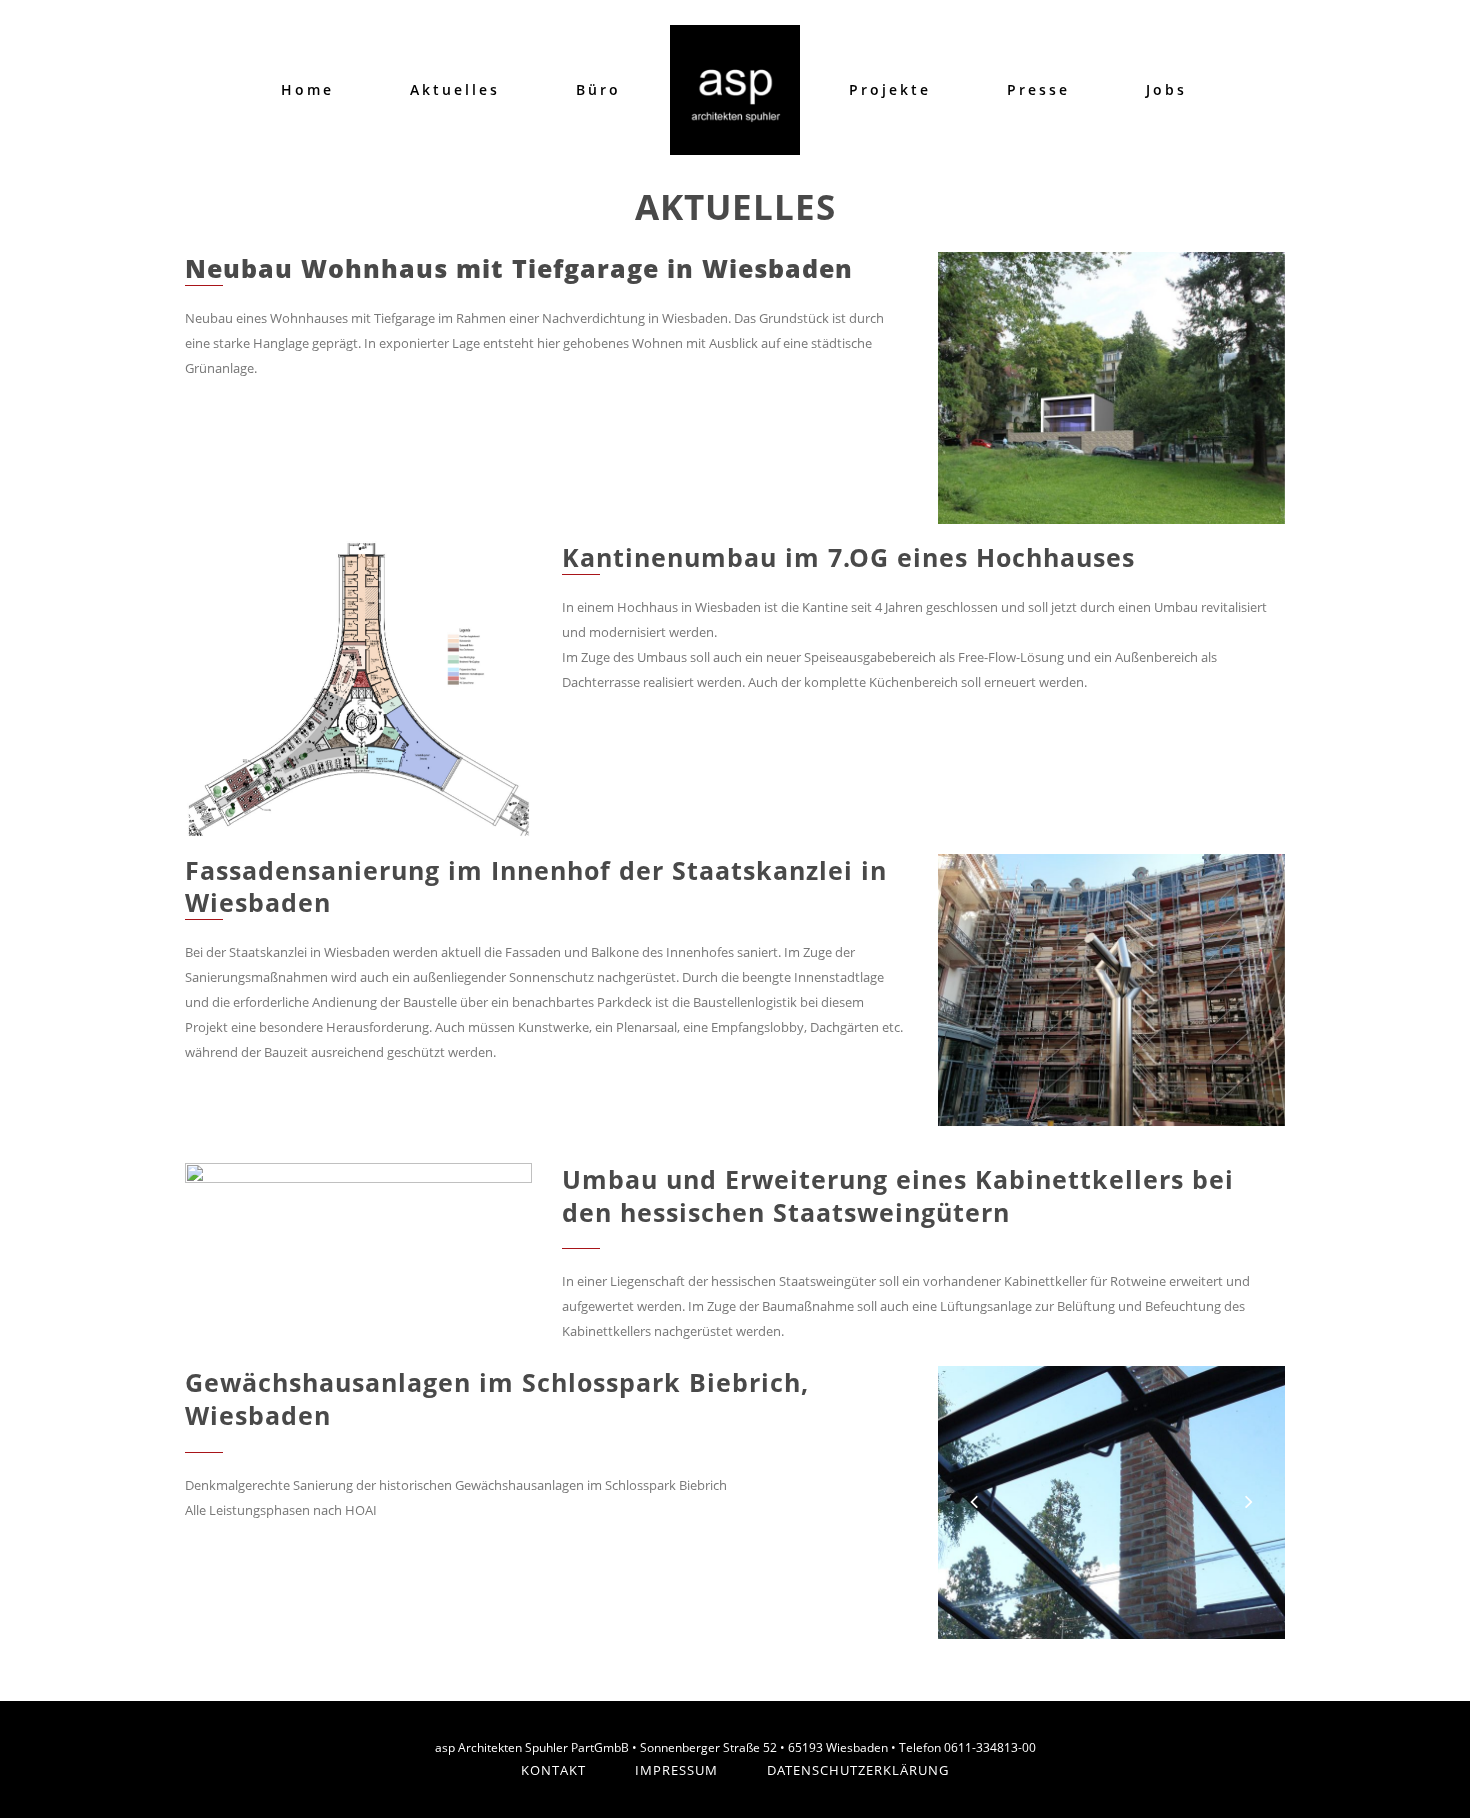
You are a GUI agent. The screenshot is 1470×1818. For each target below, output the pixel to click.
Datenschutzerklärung (858, 1770)
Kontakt (553, 1770)
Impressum (676, 1770)
